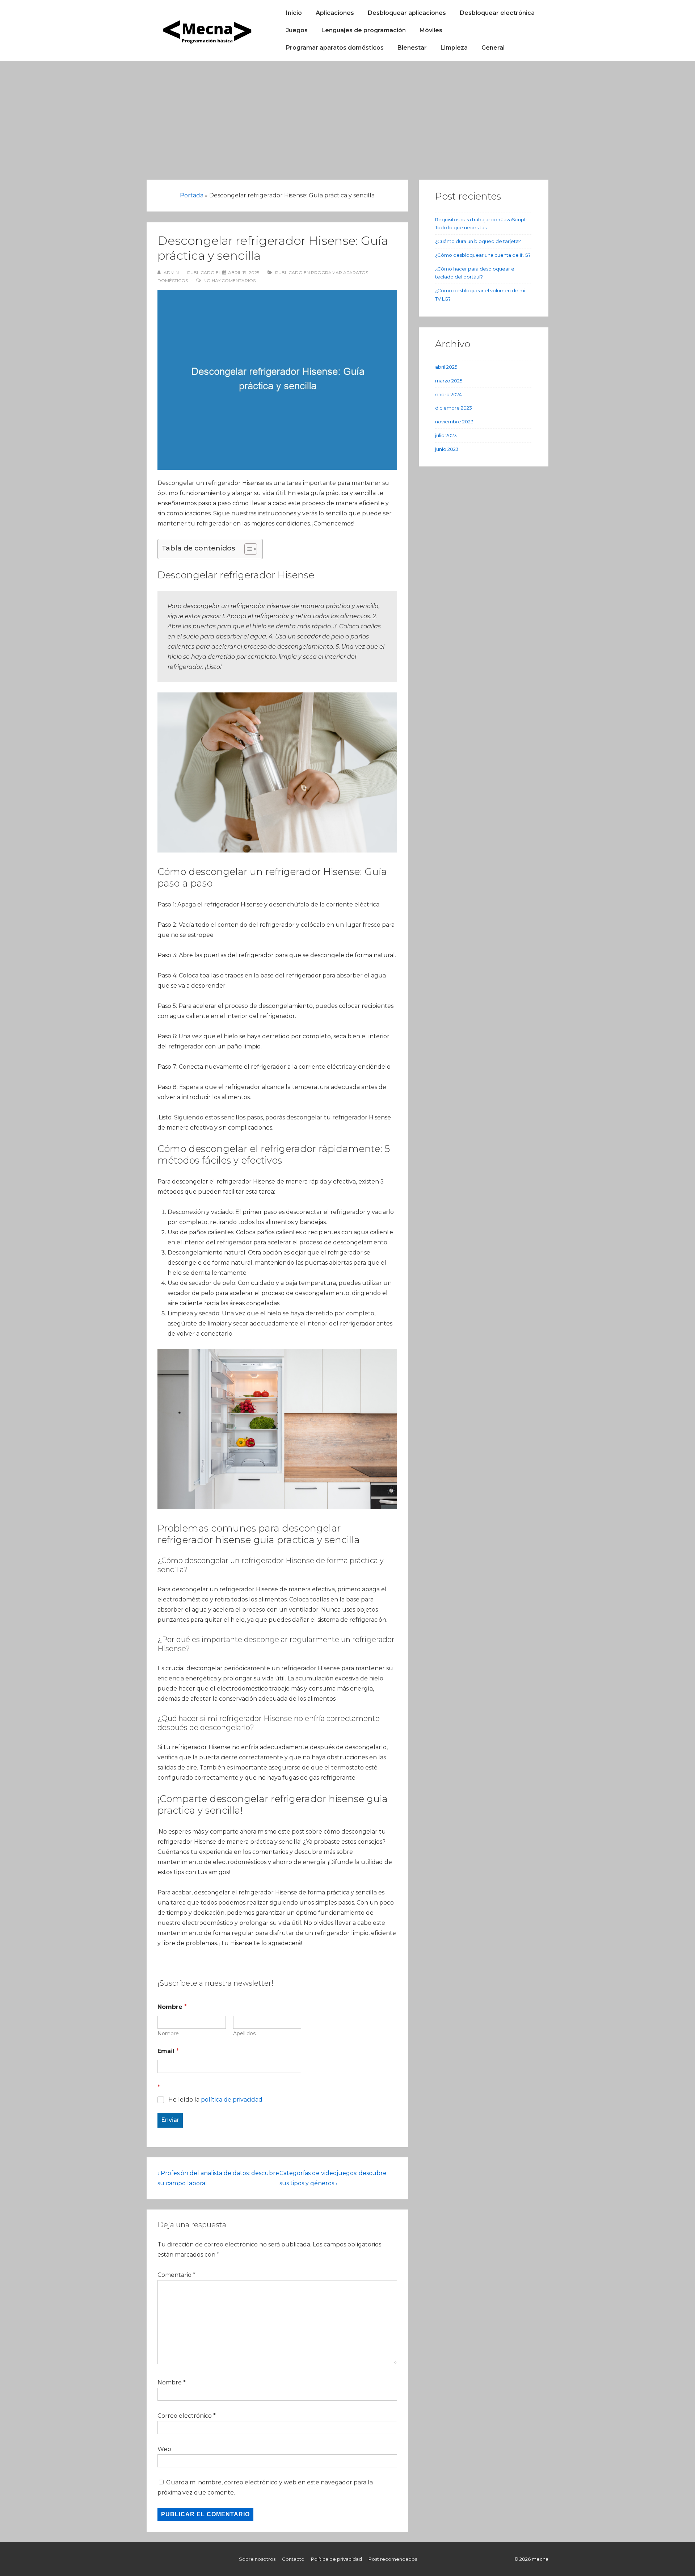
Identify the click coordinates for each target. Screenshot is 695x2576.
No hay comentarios (229, 280)
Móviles (431, 30)
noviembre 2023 (454, 422)
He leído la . (216, 2100)
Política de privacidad (336, 2559)
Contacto (293, 2559)
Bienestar (412, 48)
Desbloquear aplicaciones (407, 13)
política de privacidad (232, 2100)
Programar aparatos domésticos (335, 48)
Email (168, 2051)
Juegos (297, 30)
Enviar (170, 2120)
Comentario (176, 2275)
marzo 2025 (449, 381)
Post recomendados (393, 2559)
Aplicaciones (335, 13)
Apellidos (244, 2034)
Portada (192, 195)
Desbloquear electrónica (497, 13)
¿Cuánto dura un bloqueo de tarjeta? (478, 241)
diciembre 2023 (454, 408)
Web (164, 2449)
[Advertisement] (347, 115)
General (493, 48)
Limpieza (454, 48)
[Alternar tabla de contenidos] (247, 549)
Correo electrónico (185, 2416)
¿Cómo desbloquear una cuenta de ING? (483, 255)
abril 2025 (446, 367)
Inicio (294, 13)
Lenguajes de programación (364, 30)
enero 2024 (448, 394)
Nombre (168, 2034)
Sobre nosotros (257, 2559)
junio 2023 (447, 449)
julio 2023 (446, 435)
